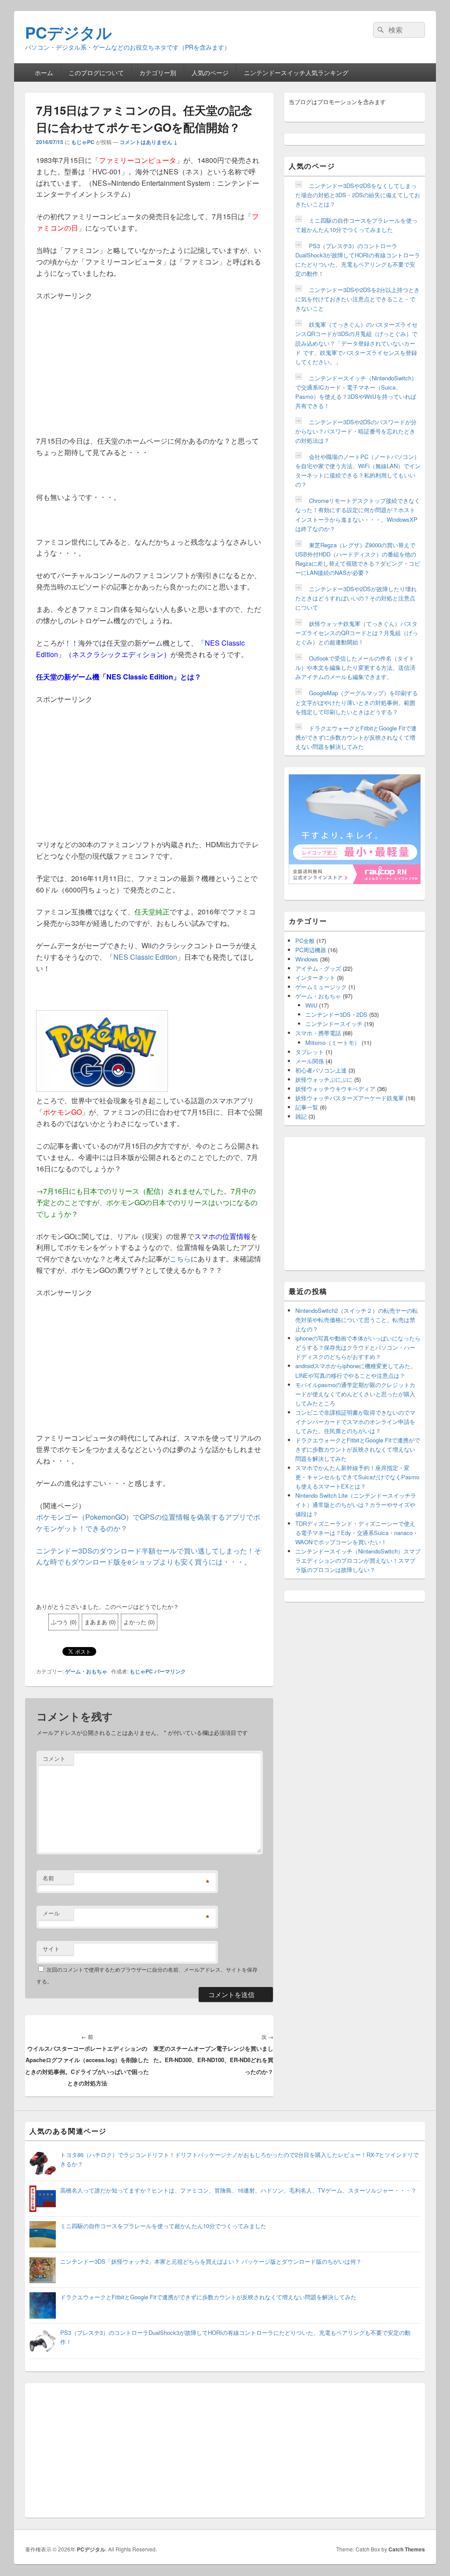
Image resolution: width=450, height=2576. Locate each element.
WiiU (311, 1005)
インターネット (315, 977)
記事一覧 (307, 1107)
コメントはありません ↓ (149, 142)
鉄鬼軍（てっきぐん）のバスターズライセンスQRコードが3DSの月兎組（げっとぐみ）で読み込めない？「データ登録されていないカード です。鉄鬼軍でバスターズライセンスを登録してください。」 (356, 343)
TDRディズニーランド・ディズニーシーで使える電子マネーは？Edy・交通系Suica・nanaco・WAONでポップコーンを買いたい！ (357, 1533)
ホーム (44, 72)
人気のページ (210, 72)
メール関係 (310, 1061)
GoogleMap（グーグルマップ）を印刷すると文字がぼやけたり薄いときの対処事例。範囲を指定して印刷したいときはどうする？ (357, 702)
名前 (48, 1878)
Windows (307, 959)
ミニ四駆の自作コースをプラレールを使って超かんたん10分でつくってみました (163, 2226)
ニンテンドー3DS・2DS (336, 1014)
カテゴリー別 (158, 72)
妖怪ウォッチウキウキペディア (335, 1089)
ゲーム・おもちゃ (86, 1671)
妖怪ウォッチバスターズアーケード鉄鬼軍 (350, 1098)
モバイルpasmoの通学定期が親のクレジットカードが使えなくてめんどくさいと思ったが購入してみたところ (355, 1394)
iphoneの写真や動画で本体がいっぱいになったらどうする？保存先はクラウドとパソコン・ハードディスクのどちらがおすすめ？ (358, 1347)
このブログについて (96, 72)
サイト (51, 1949)
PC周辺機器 (311, 950)
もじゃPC (83, 142)
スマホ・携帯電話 (318, 1033)
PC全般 (305, 941)
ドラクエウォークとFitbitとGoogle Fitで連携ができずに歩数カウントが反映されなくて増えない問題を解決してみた (356, 737)
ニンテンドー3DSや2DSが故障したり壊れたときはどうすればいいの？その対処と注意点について (356, 598)
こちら (180, 1259)
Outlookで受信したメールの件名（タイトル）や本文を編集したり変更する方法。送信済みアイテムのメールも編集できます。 (355, 667)
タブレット (310, 1052)
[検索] (380, 30)
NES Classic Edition (145, 957)
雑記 (301, 1116)
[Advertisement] (149, 363)
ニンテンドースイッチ (334, 1024)
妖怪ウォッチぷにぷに (324, 1079)
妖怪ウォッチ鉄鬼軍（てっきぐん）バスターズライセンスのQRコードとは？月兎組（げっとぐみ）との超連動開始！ (357, 633)
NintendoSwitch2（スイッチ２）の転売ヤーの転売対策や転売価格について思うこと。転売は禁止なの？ (357, 1320)
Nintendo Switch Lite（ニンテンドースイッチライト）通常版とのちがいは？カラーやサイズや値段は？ (356, 1505)
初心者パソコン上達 (321, 1070)
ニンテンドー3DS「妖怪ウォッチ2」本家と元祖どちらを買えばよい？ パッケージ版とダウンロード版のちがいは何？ (211, 2261)
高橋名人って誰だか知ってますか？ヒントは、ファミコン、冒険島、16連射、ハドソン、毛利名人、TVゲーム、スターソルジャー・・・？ (238, 2190)
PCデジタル (69, 32)
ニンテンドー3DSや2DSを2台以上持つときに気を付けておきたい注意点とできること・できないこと (357, 299)
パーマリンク (170, 1671)
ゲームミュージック (321, 987)
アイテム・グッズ (318, 968)
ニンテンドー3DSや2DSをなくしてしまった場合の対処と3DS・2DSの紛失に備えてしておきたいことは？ (358, 195)
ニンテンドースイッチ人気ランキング (296, 72)
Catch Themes (407, 2549)
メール (51, 1913)
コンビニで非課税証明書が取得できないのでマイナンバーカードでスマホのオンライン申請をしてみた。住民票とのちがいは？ (355, 1422)
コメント (54, 1758)
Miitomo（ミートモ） (333, 1042)
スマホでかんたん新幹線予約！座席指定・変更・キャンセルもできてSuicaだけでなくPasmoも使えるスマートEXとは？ (357, 1477)
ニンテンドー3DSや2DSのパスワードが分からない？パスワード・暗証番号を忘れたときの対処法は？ (356, 431)
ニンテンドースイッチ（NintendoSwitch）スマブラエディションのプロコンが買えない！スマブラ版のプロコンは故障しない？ (358, 1560)
